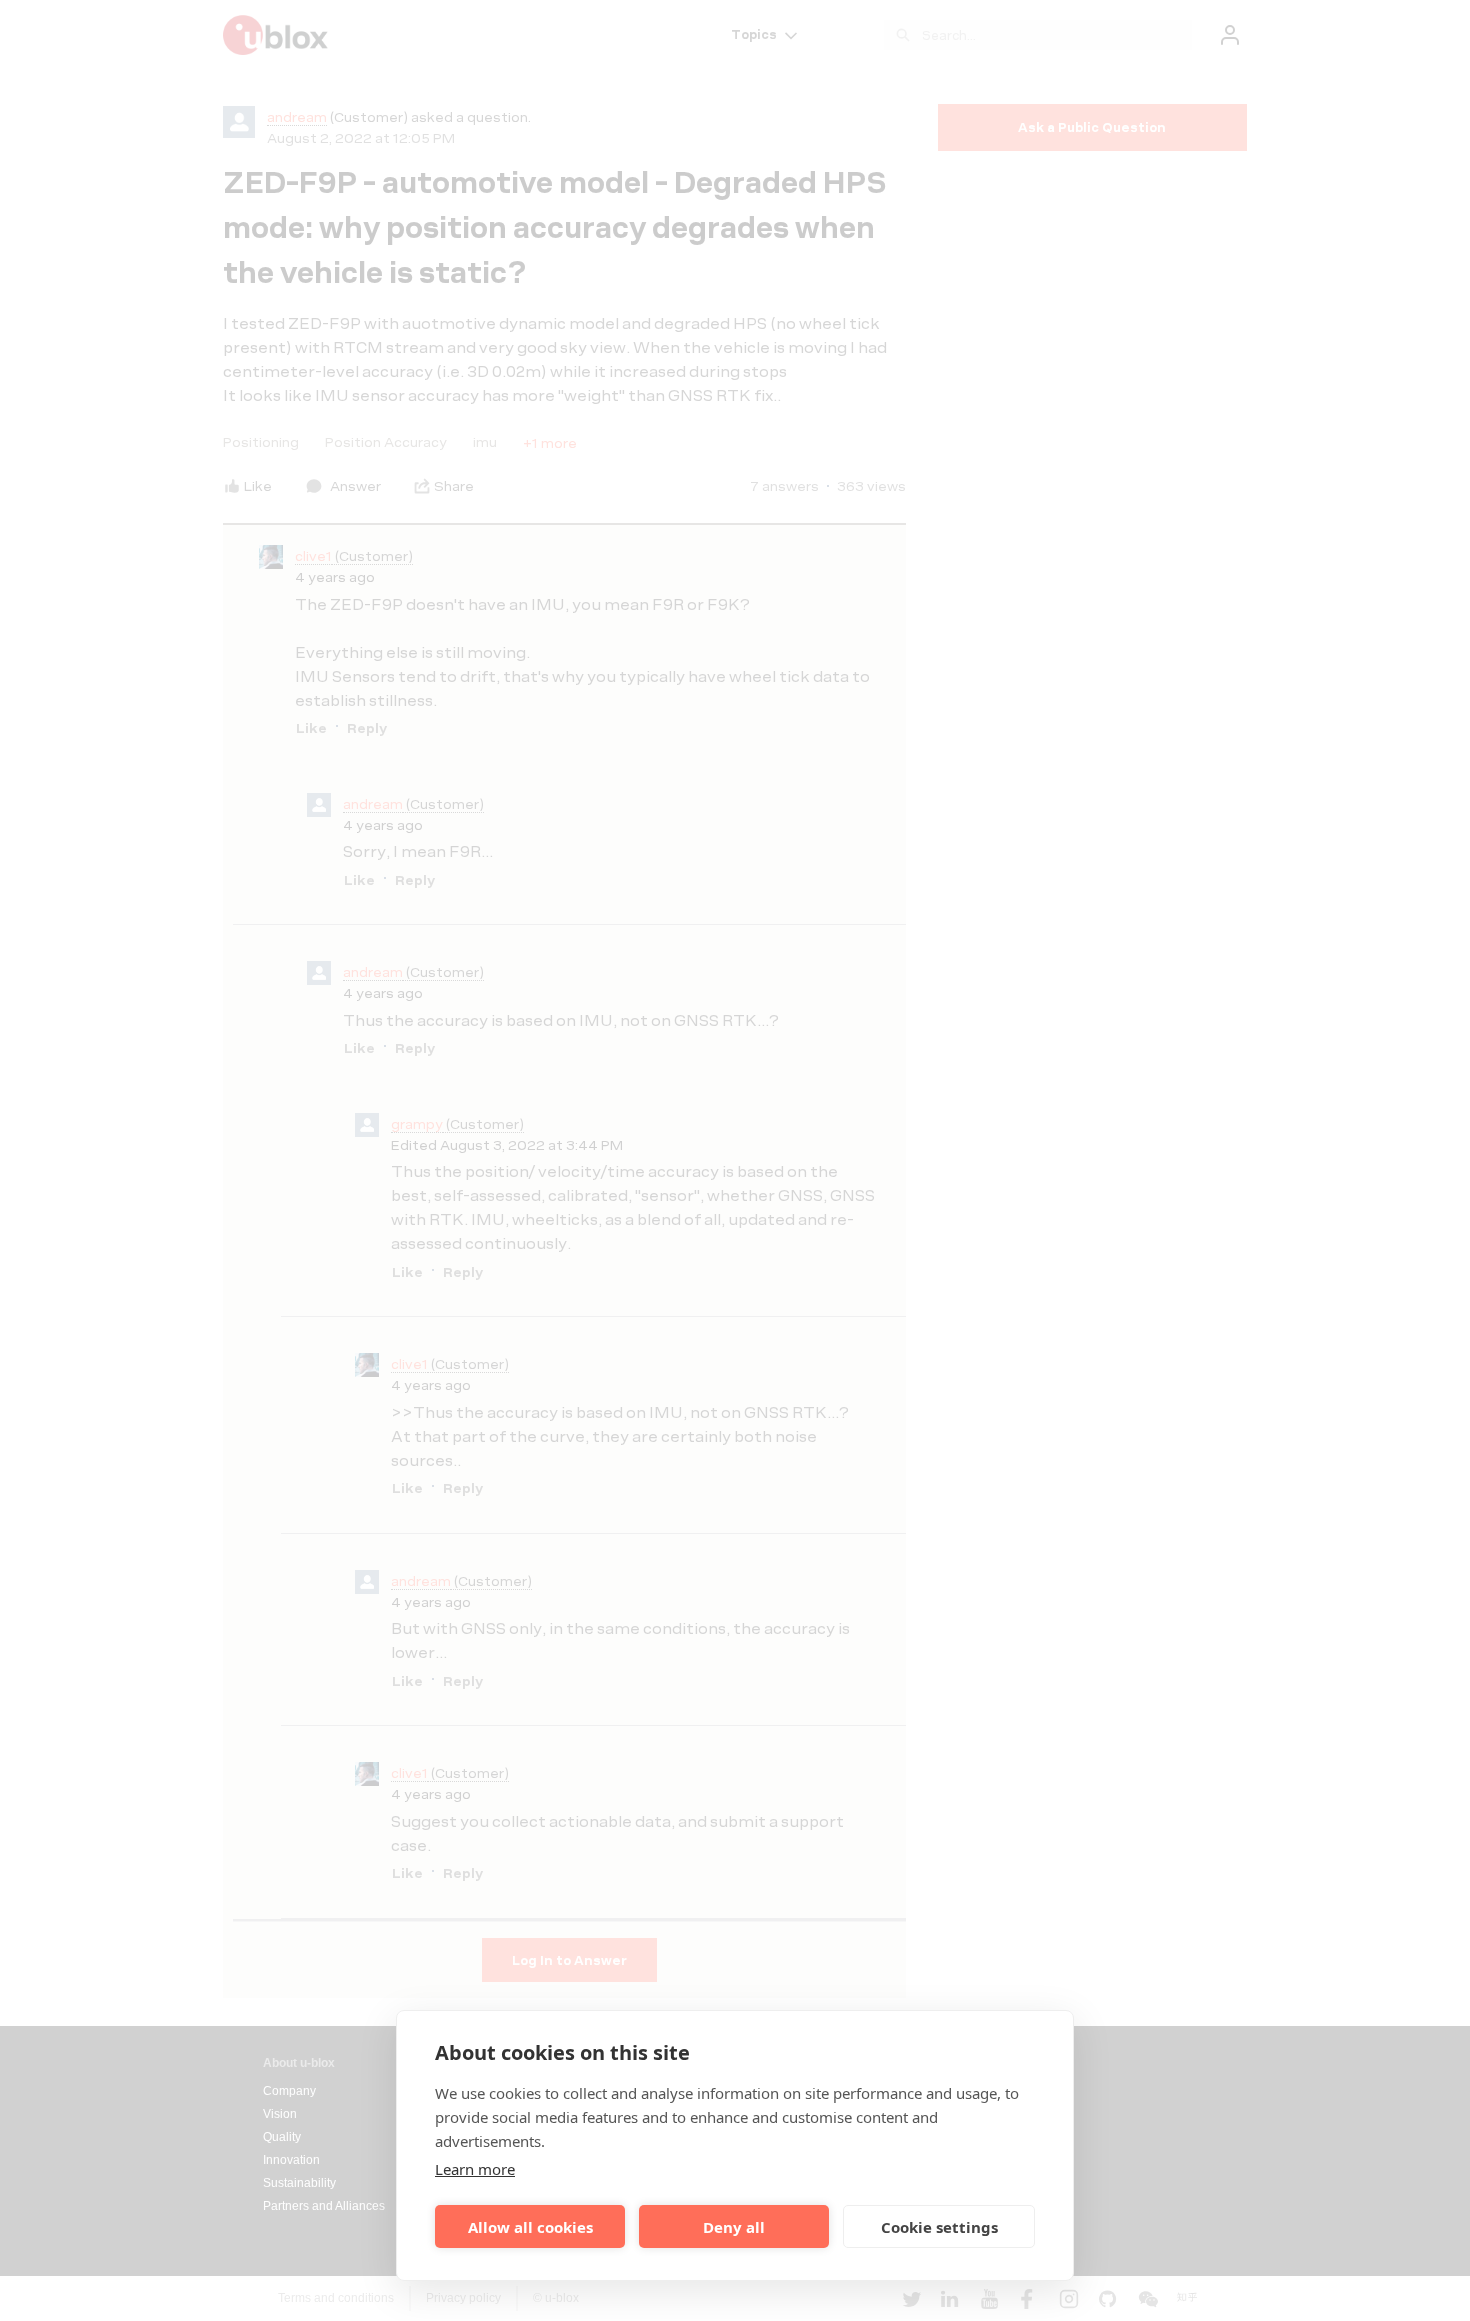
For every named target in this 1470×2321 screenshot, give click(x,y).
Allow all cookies (530, 2227)
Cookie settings (939, 2227)
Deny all (734, 2227)
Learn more (475, 2169)
